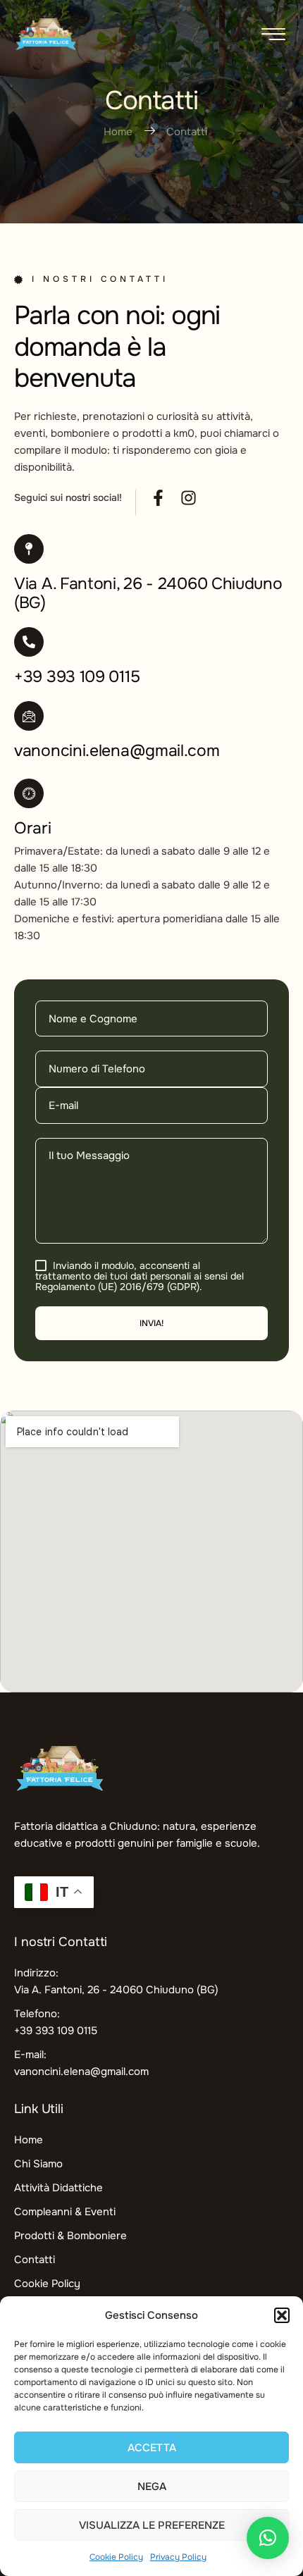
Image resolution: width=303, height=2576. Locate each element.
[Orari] (29, 793)
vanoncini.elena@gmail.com (117, 751)
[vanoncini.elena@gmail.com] (29, 716)
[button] (282, 2315)
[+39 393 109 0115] (29, 642)
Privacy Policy (178, 2557)
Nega (152, 2487)
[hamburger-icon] (273, 36)
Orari (33, 828)
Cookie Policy (116, 2557)
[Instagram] (188, 498)
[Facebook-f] (158, 498)
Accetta (152, 2448)
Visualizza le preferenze (152, 2525)
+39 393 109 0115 (77, 677)
